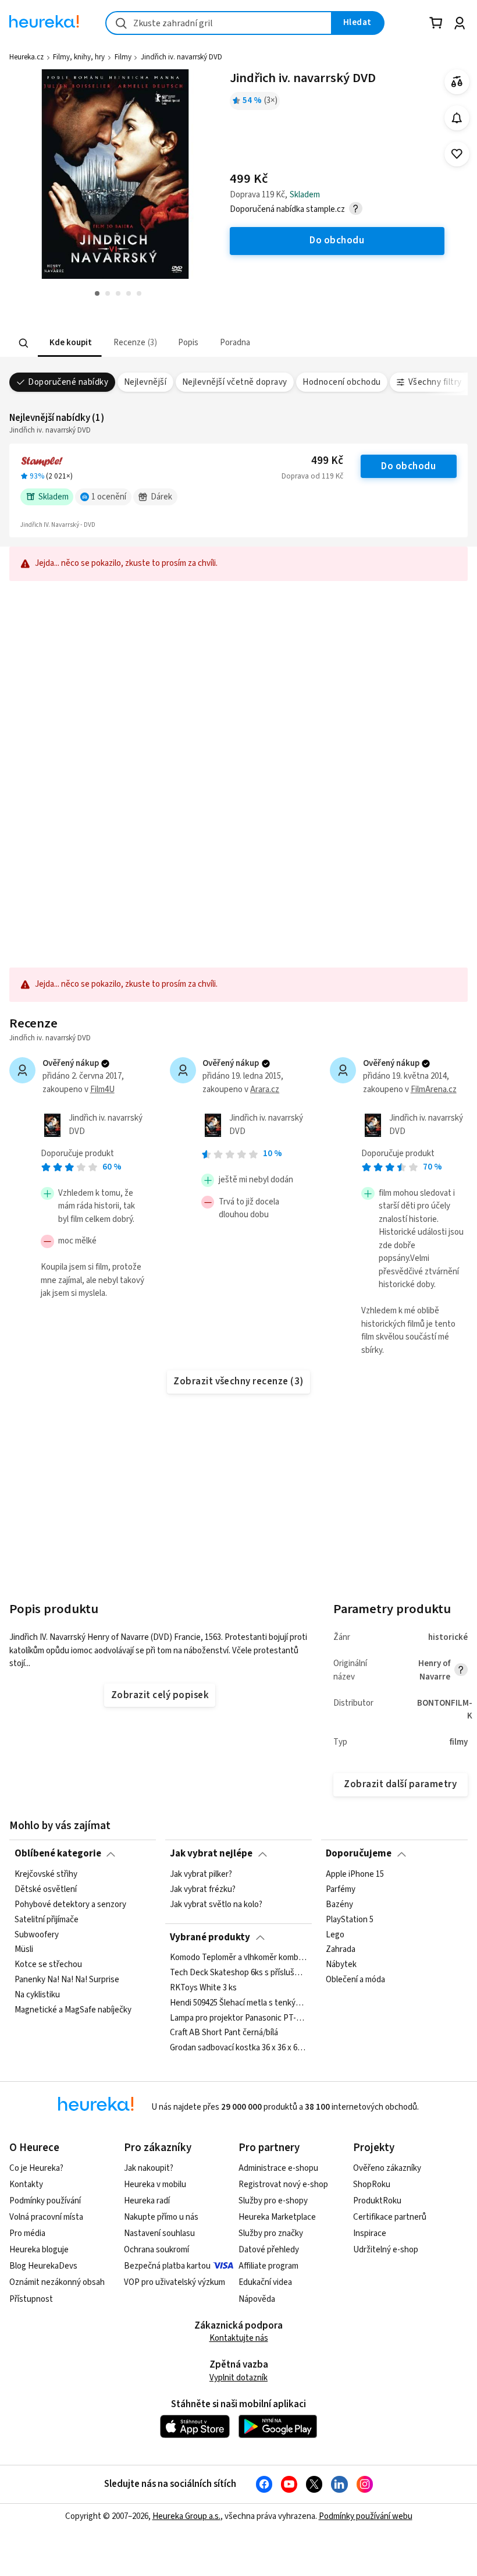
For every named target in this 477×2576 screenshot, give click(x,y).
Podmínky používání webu (366, 2516)
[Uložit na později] (457, 154)
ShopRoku (372, 2185)
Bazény (339, 1904)
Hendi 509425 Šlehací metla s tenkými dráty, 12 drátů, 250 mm (238, 2003)
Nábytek (341, 1965)
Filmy (123, 57)
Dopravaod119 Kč (312, 476)
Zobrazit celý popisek (160, 1695)
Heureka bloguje (39, 2250)
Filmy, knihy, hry (79, 57)
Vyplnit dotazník (238, 2378)
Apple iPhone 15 (355, 1875)
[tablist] (174, 343)
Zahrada (341, 1950)
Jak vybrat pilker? (201, 1875)
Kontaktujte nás (239, 2338)
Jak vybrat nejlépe (211, 1854)
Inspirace (370, 2233)
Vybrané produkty (210, 1937)
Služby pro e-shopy (273, 2201)
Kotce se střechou (48, 1965)
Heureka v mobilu (155, 2185)
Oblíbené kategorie (58, 1854)
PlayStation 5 (350, 1919)
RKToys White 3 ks (203, 1988)
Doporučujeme (359, 1854)
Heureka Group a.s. (186, 2516)
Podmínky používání (45, 2201)
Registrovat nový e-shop (283, 2185)
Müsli (24, 1950)
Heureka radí (147, 2201)
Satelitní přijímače (47, 1919)
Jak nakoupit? (149, 2168)
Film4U (102, 1089)
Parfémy (341, 1890)
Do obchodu (408, 466)
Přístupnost (31, 2299)
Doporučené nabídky (68, 382)
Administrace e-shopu (278, 2168)
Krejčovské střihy (46, 1875)
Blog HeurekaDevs (43, 2266)
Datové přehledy (269, 2250)
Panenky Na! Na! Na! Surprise (67, 1980)
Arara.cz (265, 1089)
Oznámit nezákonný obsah (57, 2282)
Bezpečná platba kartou (167, 2266)
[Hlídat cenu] (457, 118)
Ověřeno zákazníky (387, 2168)
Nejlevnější (145, 382)
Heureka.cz (26, 57)
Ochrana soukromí (156, 2250)
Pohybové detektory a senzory (70, 1904)
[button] (70, 343)
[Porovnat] (457, 82)
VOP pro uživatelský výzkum (175, 2282)
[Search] (24, 343)
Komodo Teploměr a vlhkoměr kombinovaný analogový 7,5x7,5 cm (238, 1958)
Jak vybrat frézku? (203, 1890)
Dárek (161, 497)
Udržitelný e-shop (386, 2250)
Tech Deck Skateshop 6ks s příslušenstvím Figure (238, 1973)
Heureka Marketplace (277, 2217)
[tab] (70, 343)
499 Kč (327, 461)
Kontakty (26, 2185)
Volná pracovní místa (46, 2217)
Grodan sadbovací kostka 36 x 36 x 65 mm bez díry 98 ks (238, 2049)
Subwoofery (37, 1934)
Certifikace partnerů (390, 2217)
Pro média (27, 2233)
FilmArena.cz (434, 1089)
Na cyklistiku (37, 1995)
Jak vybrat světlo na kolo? (216, 1904)
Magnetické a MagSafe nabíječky (73, 2010)
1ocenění (109, 497)
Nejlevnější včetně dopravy (235, 382)
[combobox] (219, 23)
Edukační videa (265, 2282)
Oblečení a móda (355, 1980)
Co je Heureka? (36, 2168)
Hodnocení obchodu (341, 382)
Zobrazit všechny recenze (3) (238, 1381)
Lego (335, 1934)
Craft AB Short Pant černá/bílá (224, 2033)
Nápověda (257, 2299)
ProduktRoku (377, 2201)
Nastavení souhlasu (159, 2233)
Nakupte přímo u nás (161, 2217)
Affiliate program (268, 2266)
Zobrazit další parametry (400, 1784)
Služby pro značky (271, 2233)
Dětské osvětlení (46, 1890)
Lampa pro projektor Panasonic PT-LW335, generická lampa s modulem (238, 2018)
